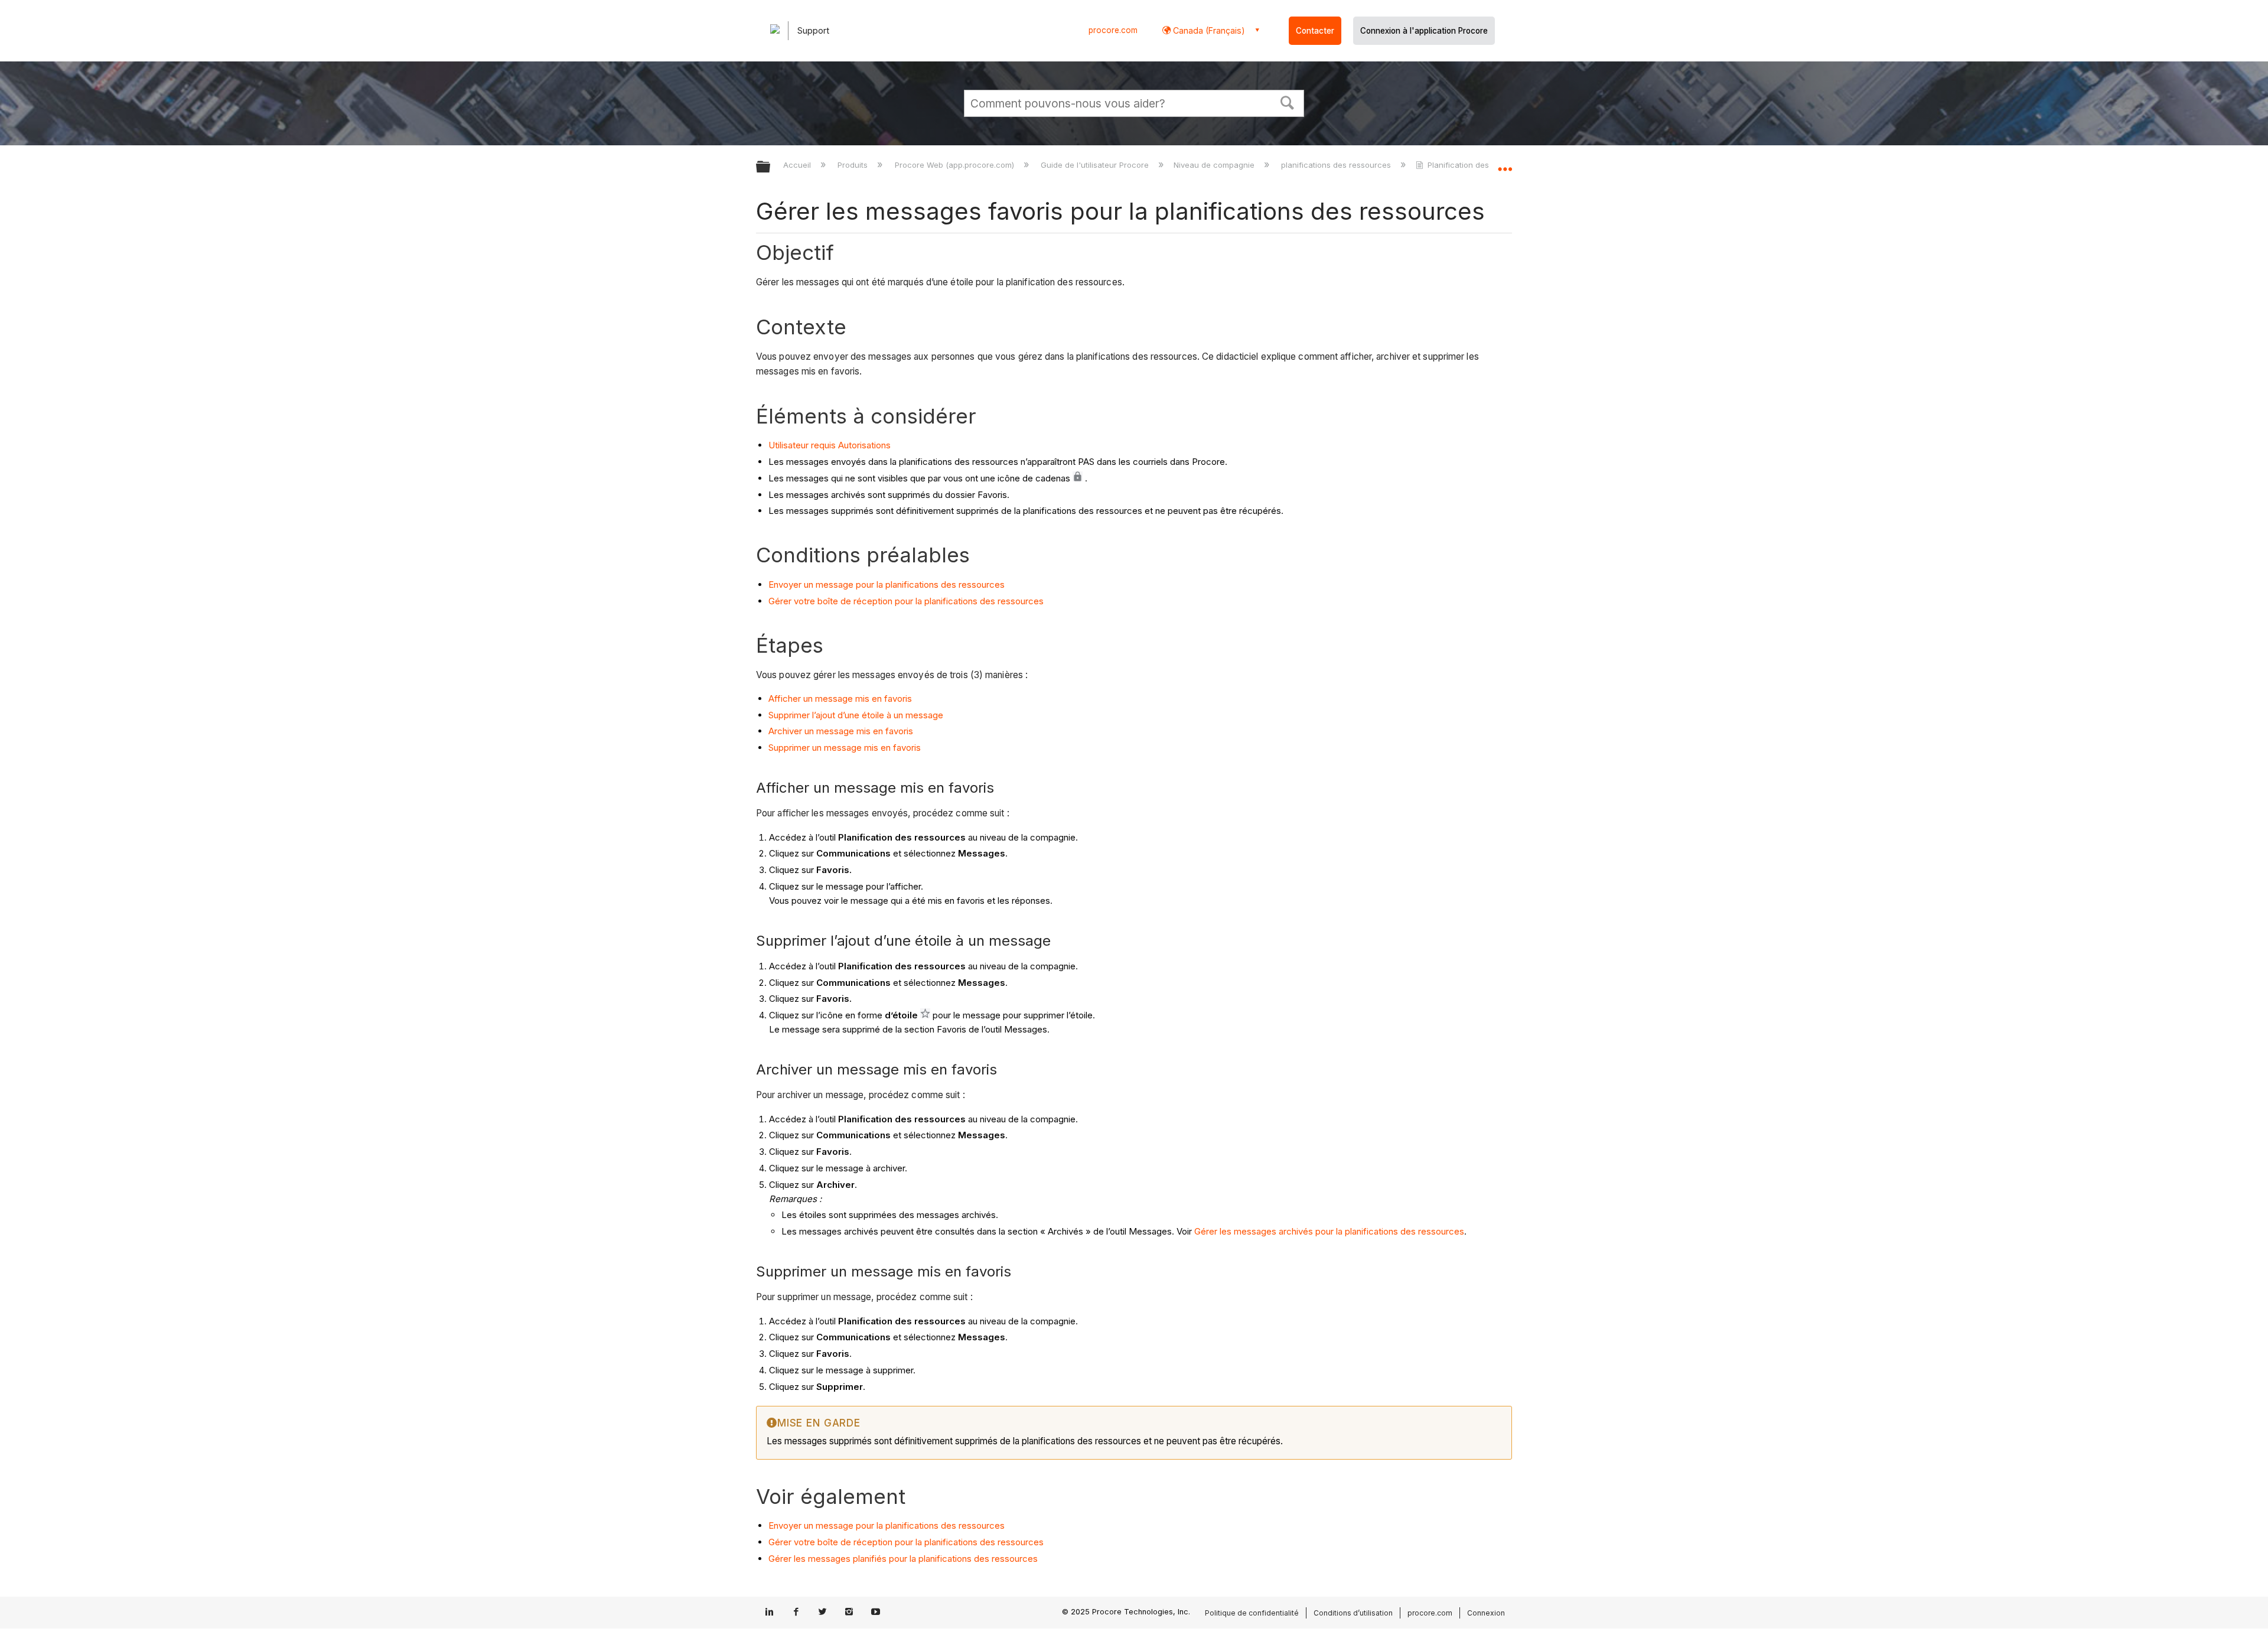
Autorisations (864, 445)
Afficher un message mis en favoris (840, 698)
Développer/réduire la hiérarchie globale (771, 167)
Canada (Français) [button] (1208, 30)
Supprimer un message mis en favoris (845, 748)
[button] (1288, 102)
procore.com (1113, 30)
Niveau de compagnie (1215, 165)
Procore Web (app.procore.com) (955, 165)
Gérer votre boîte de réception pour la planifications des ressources (906, 601)
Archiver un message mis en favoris (841, 731)
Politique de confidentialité (1252, 1613)
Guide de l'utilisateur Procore (1096, 165)
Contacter (1315, 31)
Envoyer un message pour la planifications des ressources (887, 584)
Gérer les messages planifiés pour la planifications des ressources (903, 1559)
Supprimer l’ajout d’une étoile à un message (856, 715)
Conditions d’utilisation (1353, 1613)
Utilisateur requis (803, 445)
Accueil (798, 165)
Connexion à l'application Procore (1424, 31)
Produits (854, 165)
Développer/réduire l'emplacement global (1505, 164)
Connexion (1486, 1613)
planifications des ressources (1337, 165)
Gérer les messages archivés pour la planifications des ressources (1329, 1231)
